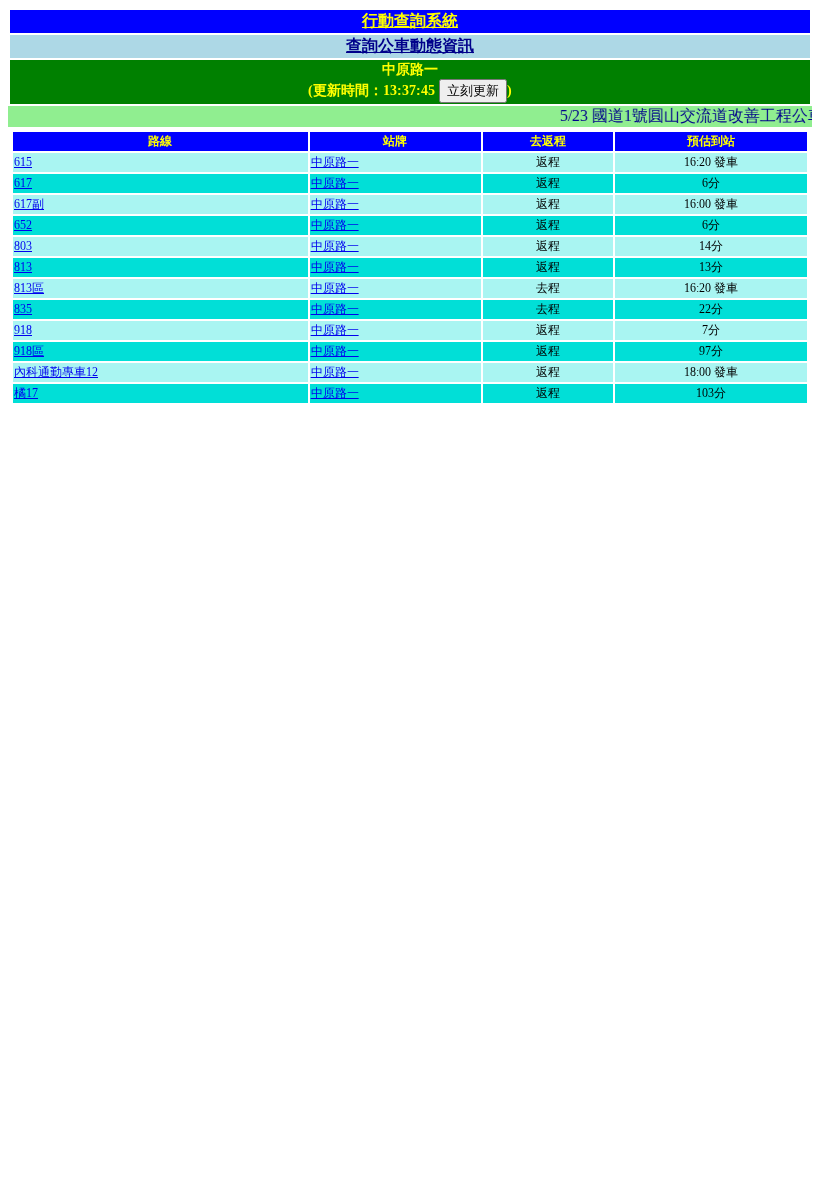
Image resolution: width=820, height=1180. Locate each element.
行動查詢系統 (410, 20)
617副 (29, 204)
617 (23, 183)
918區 (29, 351)
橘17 (26, 393)
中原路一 (335, 162)
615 (23, 162)
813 (23, 267)
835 (23, 309)
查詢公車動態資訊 (410, 45)
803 (23, 246)
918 (23, 330)
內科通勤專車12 (56, 372)
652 (23, 225)
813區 (29, 288)
